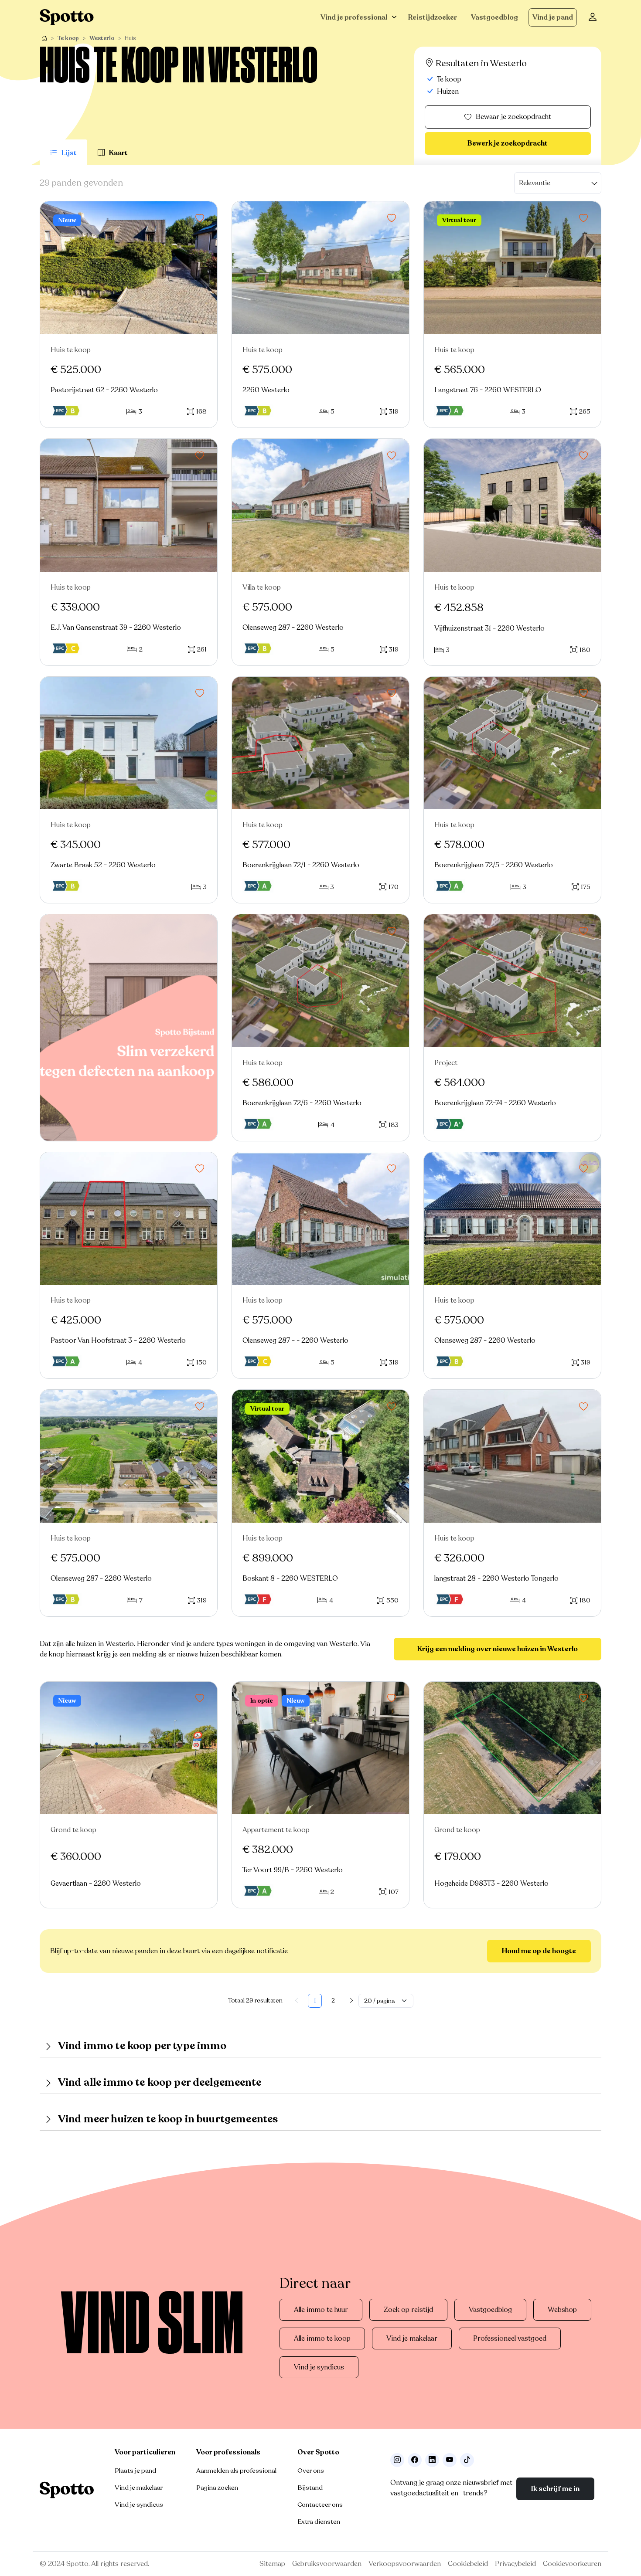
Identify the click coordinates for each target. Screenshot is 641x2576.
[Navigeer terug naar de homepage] (67, 17)
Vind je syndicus (319, 2367)
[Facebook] (415, 2460)
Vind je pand (553, 17)
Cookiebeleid (468, 2564)
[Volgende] (351, 2001)
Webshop (562, 2310)
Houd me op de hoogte (539, 1951)
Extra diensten (319, 2522)
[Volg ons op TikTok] (467, 2460)
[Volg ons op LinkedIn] (432, 2460)
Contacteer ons (320, 2505)
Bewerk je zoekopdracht (508, 143)
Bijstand (310, 2488)
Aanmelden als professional (236, 2471)
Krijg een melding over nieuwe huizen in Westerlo (498, 1649)
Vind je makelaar (412, 2338)
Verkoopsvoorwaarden (405, 2564)
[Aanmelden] (593, 17)
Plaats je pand (135, 2471)
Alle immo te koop (322, 2338)
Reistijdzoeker (433, 17)
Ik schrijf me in (555, 2489)
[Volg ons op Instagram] (397, 2460)
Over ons (311, 2471)
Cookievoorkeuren (572, 2564)
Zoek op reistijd (408, 2310)
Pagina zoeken (217, 2488)
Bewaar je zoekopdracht (513, 117)
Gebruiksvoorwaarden (327, 2564)
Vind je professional (354, 17)
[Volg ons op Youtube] (450, 2460)
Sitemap (272, 2564)
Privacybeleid (515, 2564)
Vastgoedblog (494, 17)
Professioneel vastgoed (510, 2338)
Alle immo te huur (321, 2310)
